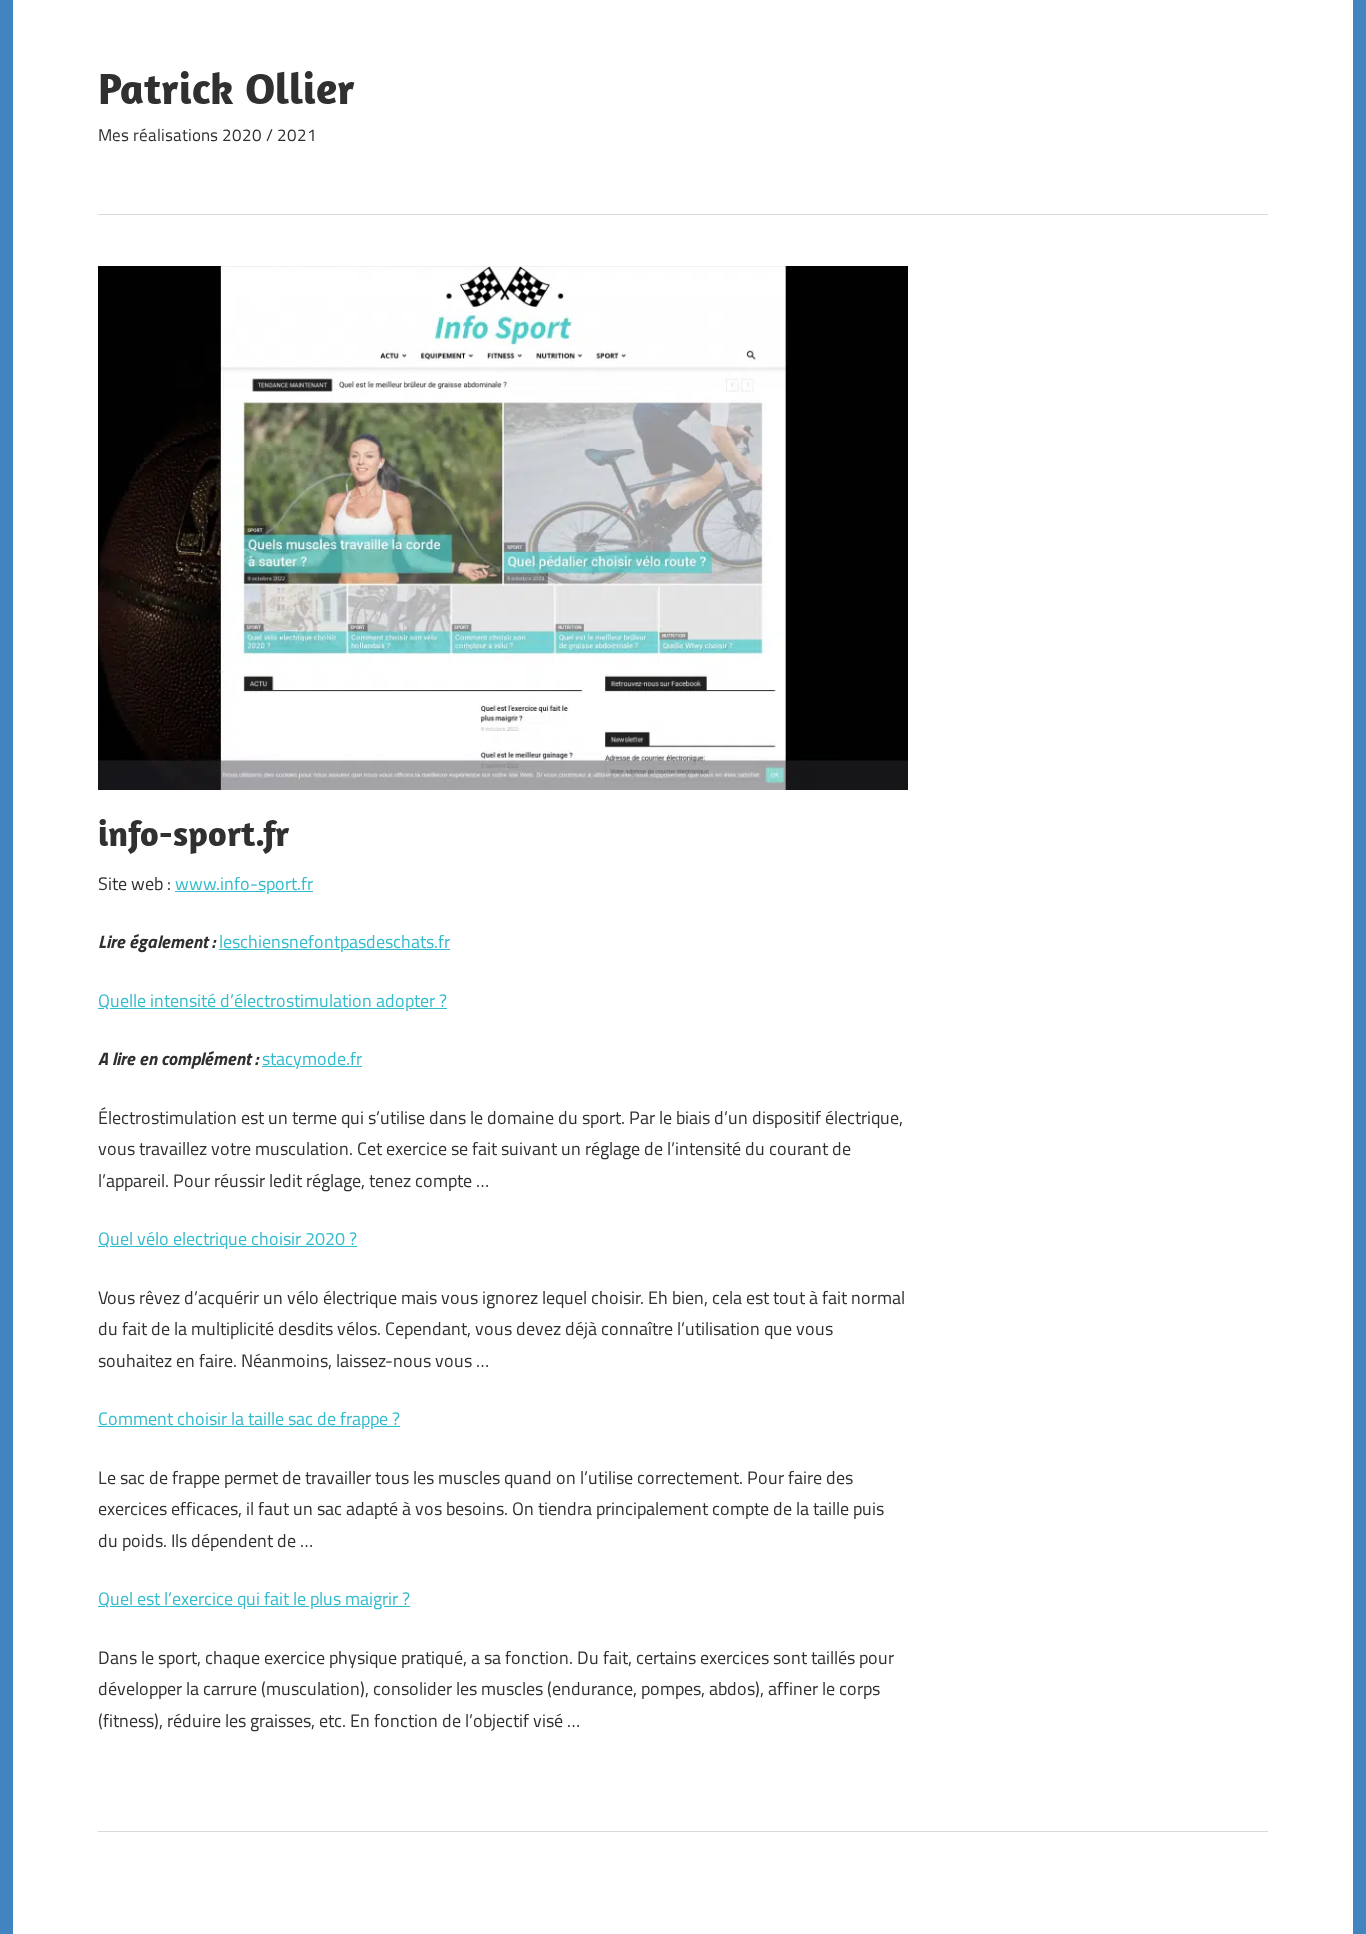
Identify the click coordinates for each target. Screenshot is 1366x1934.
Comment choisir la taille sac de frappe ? (249, 1418)
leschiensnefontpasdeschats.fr (334, 941)
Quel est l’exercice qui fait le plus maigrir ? (254, 1598)
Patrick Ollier (226, 88)
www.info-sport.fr (244, 883)
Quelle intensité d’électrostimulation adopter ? (272, 1000)
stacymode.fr (312, 1058)
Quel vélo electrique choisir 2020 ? (227, 1238)
